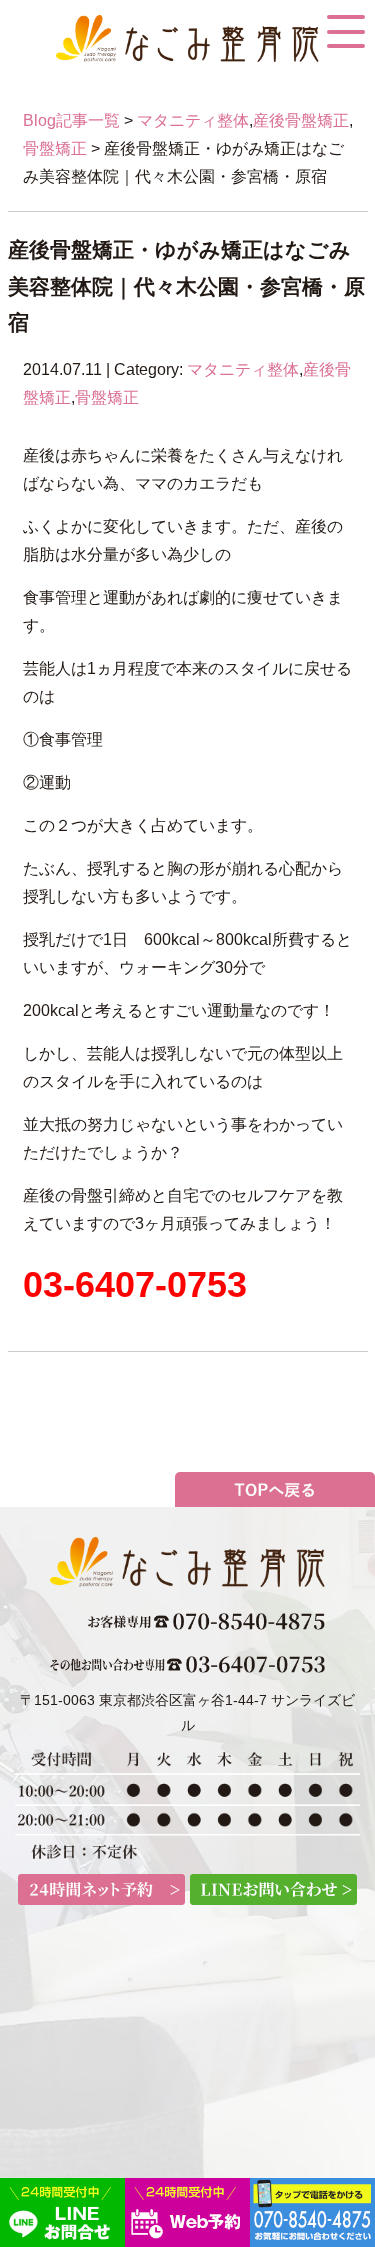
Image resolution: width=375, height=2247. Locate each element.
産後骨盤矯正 (301, 120)
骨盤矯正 (55, 148)
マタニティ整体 (193, 120)
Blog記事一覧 (71, 120)
